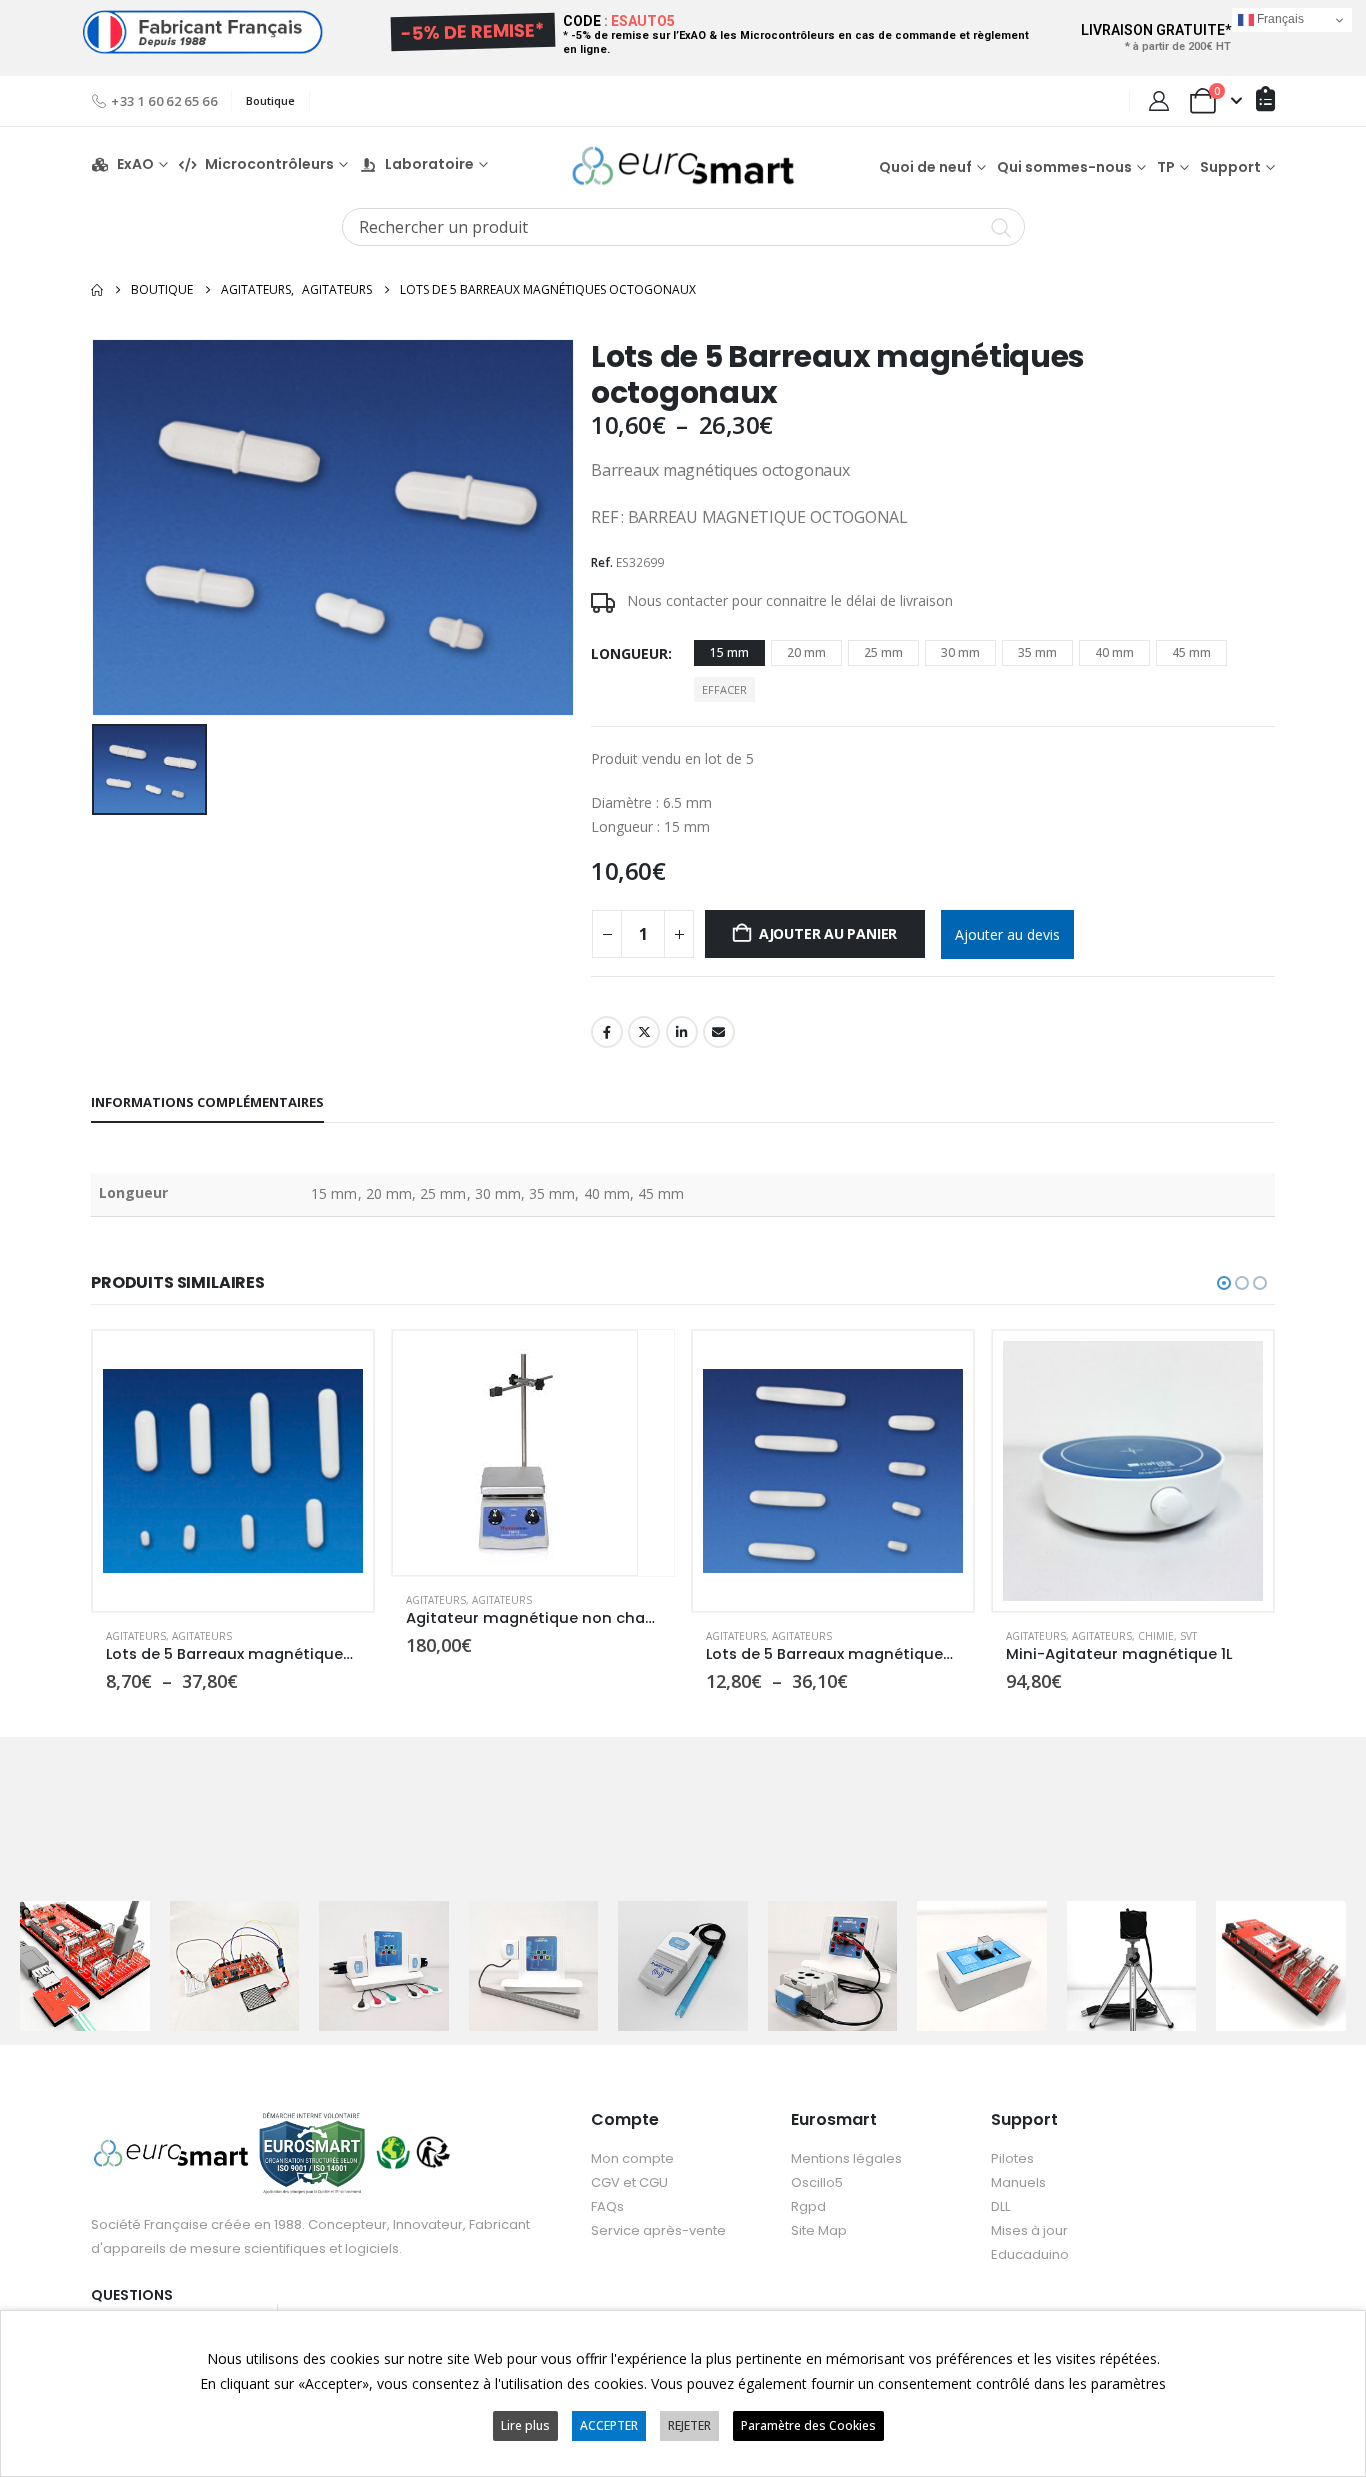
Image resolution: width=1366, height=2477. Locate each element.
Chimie (1156, 1636)
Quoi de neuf (925, 167)
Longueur (629, 653)
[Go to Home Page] (97, 290)
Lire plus (525, 2425)
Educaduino (1030, 2254)
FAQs (607, 2206)
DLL (1000, 2206)
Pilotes (1012, 2158)
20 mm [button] (806, 652)
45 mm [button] (1191, 652)
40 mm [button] (1114, 652)
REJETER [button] (689, 2425)
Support (1230, 167)
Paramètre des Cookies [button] (808, 2425)
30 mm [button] (960, 652)
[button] (1224, 1283)
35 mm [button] (1037, 652)
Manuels (1018, 2182)
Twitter (644, 1032)
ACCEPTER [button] (609, 2425)
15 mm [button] (729, 652)
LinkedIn (682, 1032)
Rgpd (808, 2206)
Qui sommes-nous (1064, 167)
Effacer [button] (724, 689)
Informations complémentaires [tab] (207, 1102)
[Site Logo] (683, 165)
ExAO (135, 164)
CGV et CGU (629, 2182)
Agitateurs (136, 1636)
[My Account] (1159, 101)
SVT (1188, 1636)
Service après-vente (658, 2230)
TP (1166, 167)
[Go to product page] (233, 1471)
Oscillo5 (817, 2182)
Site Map (819, 2230)
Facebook (607, 1032)
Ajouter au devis (1007, 934)
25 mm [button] (883, 652)
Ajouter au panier (828, 933)
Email (719, 1032)
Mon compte (632, 2158)
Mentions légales (846, 2158)
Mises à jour (1029, 2230)
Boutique (270, 100)
